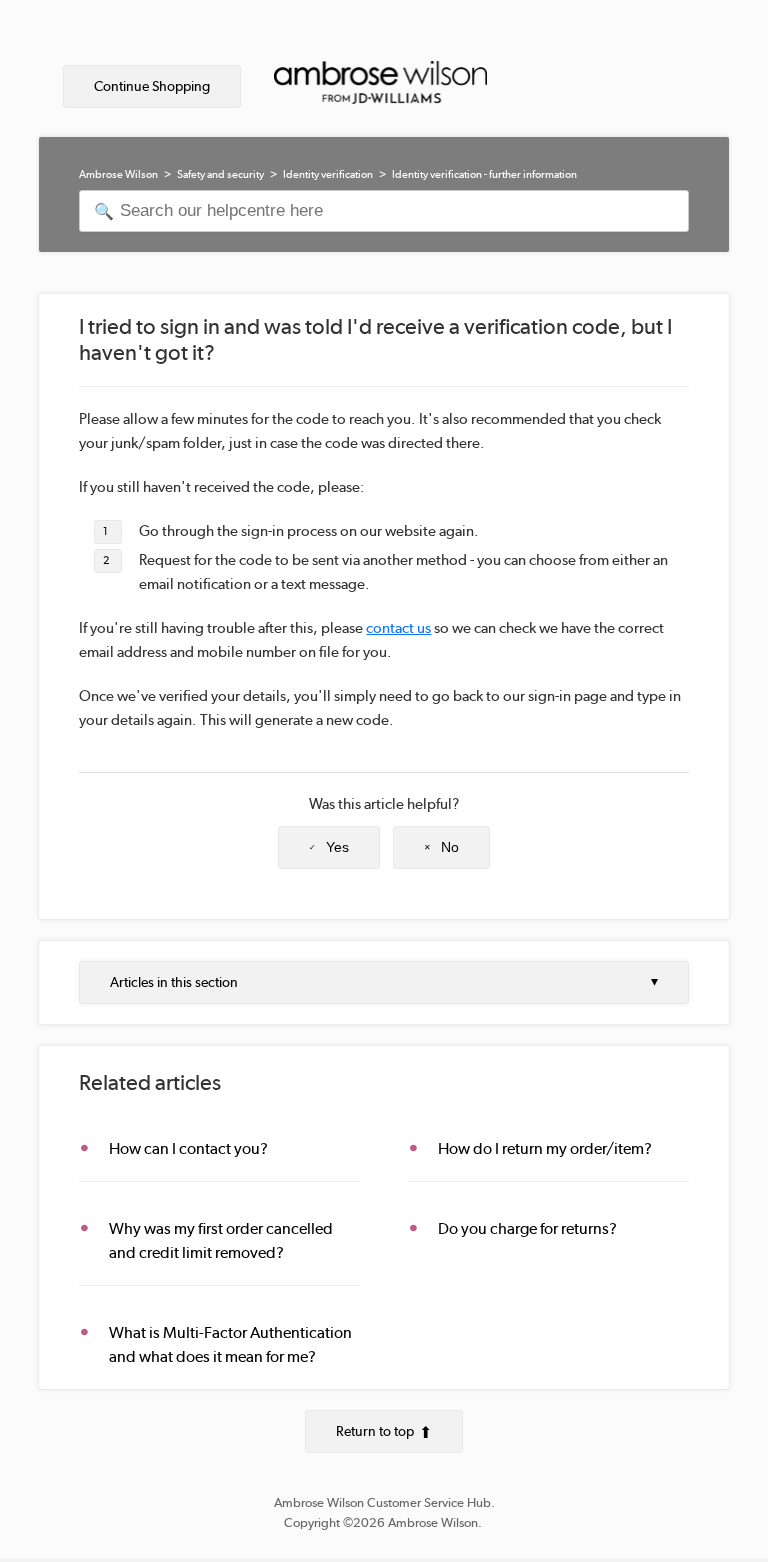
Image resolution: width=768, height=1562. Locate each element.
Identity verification (328, 174)
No (450, 847)
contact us (398, 628)
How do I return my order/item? (545, 1148)
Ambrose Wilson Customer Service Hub (382, 1502)
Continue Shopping (152, 86)
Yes (337, 847)
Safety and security (220, 174)
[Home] (380, 88)
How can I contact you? (188, 1148)
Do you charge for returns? (527, 1228)
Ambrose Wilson (118, 174)
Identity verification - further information (484, 174)
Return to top (375, 1431)
